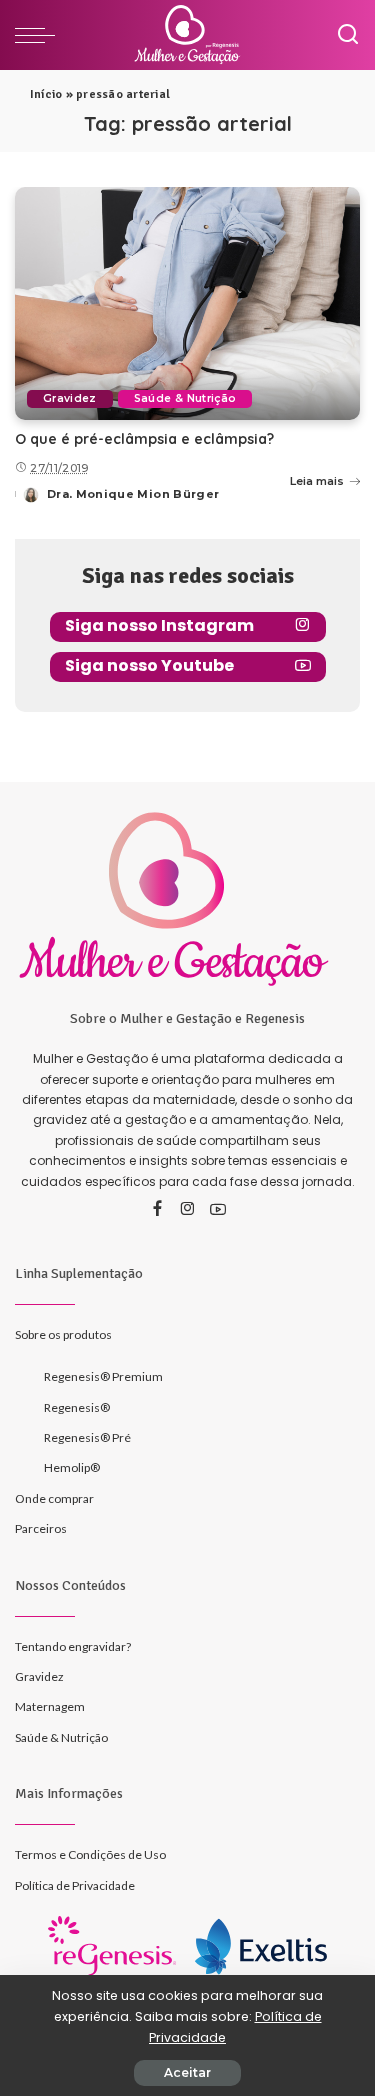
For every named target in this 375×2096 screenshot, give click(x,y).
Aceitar (187, 2072)
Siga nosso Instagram (159, 625)
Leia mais (317, 481)
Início (46, 94)
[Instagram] (188, 1210)
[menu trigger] (40, 35)
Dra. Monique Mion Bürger (133, 494)
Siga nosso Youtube (149, 665)
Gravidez (70, 398)
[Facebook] (157, 1210)
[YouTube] (218, 1210)
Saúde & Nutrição (185, 398)
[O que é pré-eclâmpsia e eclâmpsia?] (187, 303)
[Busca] (348, 35)
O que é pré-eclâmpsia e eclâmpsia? (144, 439)
